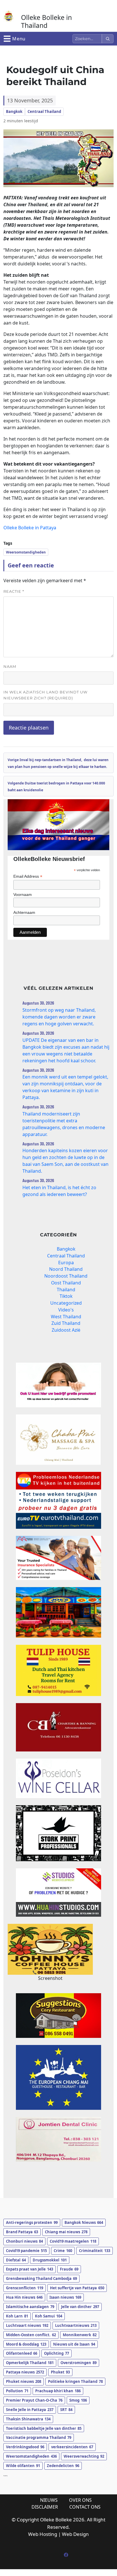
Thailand (66, 1290)
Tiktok (66, 1296)
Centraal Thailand (44, 111)
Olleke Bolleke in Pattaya (30, 528)
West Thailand (66, 1317)
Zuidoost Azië (66, 1330)
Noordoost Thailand (66, 1276)
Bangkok (14, 111)
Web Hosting (43, 2534)
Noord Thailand (66, 1269)
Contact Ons (85, 2507)
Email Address (28, 876)
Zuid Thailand (66, 1323)
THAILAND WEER (58, 2184)
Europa (66, 1263)
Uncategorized (66, 1303)
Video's (66, 1310)
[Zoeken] (108, 39)
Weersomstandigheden (26, 552)
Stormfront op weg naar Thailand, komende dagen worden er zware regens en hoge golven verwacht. (59, 1017)
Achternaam (24, 912)
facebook (66, 2555)
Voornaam (23, 895)
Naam (10, 666)
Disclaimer (45, 2507)
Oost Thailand (66, 1283)
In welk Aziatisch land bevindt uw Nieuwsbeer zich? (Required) (45, 695)
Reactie (14, 591)
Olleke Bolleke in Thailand (46, 21)
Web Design (75, 2534)
